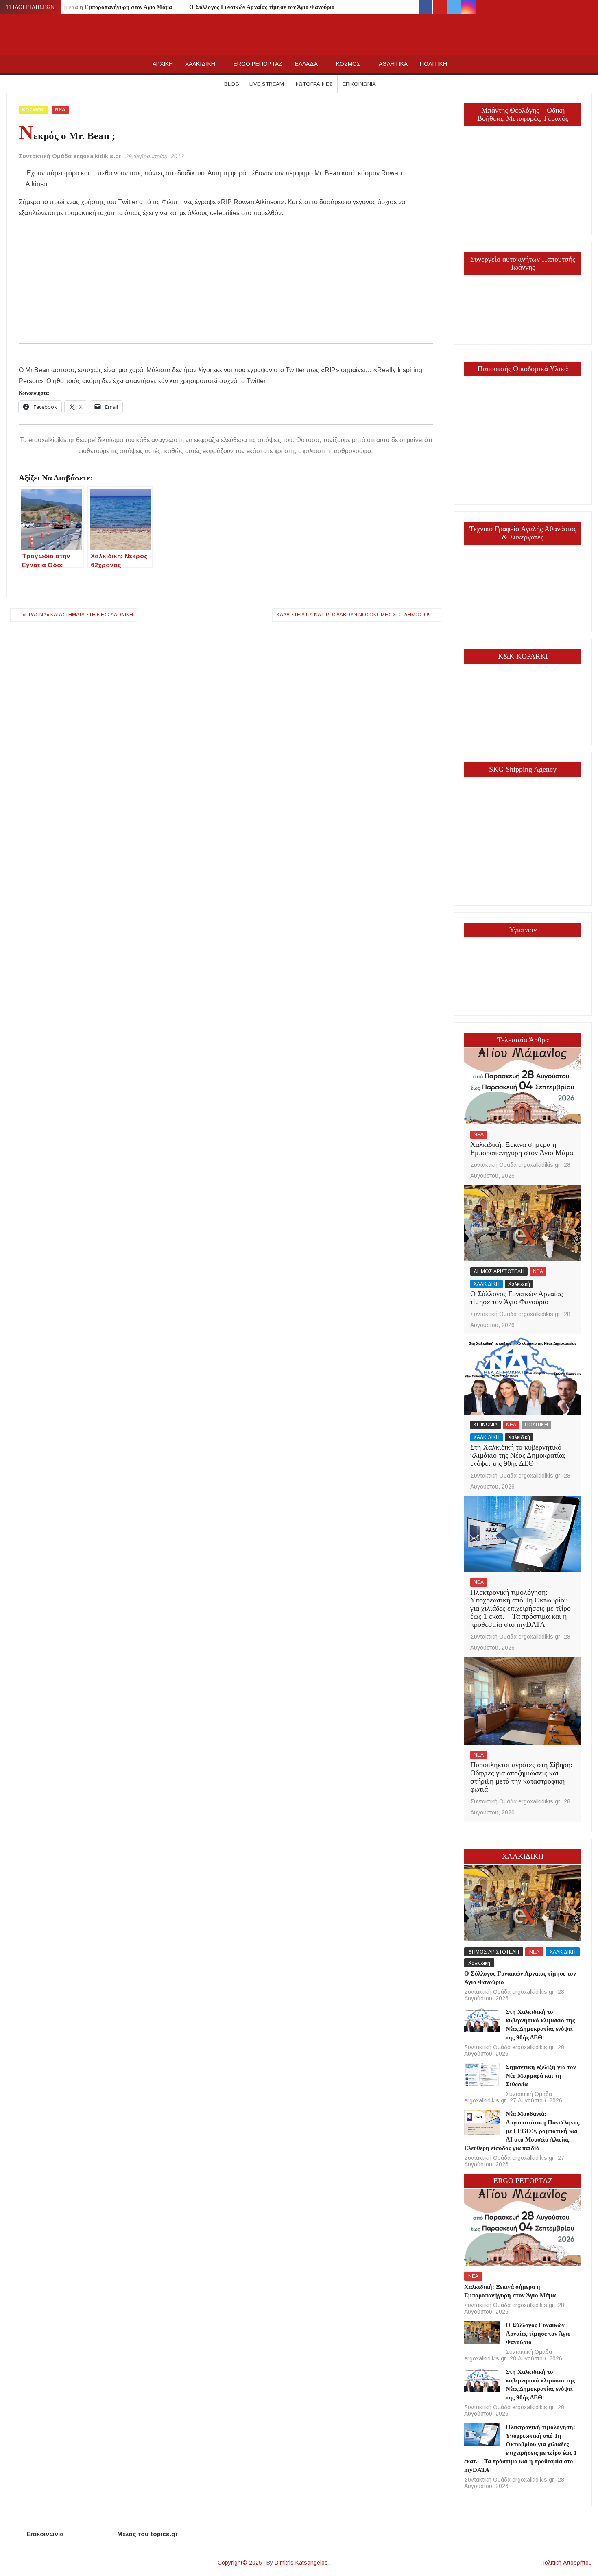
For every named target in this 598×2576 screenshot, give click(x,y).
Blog (232, 84)
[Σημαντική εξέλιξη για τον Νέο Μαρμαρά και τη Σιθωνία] (482, 2074)
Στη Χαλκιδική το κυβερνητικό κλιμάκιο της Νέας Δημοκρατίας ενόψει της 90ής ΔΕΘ (518, 1455)
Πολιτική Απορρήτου (566, 2563)
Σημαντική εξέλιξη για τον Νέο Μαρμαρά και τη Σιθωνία (541, 2076)
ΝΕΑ (60, 110)
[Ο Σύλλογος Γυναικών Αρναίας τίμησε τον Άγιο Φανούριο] (523, 1223)
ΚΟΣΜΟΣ (348, 64)
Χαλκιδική (519, 1284)
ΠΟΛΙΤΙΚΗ (433, 64)
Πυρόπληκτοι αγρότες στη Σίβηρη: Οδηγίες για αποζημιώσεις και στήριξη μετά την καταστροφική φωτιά (521, 1777)
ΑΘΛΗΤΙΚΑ (393, 64)
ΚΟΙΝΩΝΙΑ (486, 1425)
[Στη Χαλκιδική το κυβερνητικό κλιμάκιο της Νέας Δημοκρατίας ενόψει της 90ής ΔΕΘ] (523, 1374)
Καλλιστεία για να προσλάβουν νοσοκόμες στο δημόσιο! (353, 615)
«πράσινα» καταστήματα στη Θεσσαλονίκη (78, 615)
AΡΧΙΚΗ (163, 64)
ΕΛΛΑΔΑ (306, 64)
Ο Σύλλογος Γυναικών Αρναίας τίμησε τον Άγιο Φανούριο (262, 7)
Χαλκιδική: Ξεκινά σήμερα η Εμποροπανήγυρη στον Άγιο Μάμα (522, 1148)
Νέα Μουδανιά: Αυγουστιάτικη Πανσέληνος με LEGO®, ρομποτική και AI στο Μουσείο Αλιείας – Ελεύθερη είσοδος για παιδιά (522, 2131)
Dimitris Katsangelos (301, 2563)
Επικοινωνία (359, 84)
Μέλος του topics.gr (147, 2534)
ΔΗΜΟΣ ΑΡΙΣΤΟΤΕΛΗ (499, 1271)
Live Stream (267, 84)
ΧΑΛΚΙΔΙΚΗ (200, 64)
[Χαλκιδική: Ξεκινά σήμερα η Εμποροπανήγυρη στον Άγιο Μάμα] (523, 1086)
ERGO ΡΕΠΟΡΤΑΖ (258, 64)
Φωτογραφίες (313, 84)
